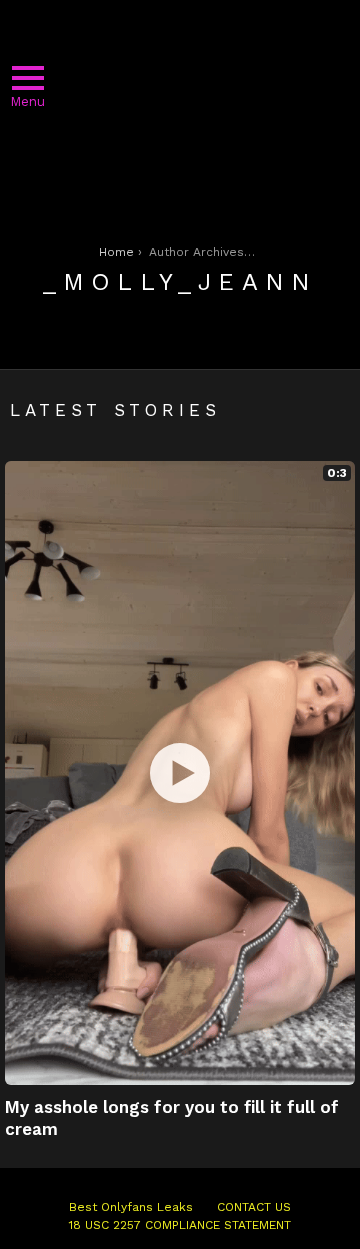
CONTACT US (254, 1207)
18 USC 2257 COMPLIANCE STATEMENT (180, 1225)
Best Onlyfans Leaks (131, 1207)
